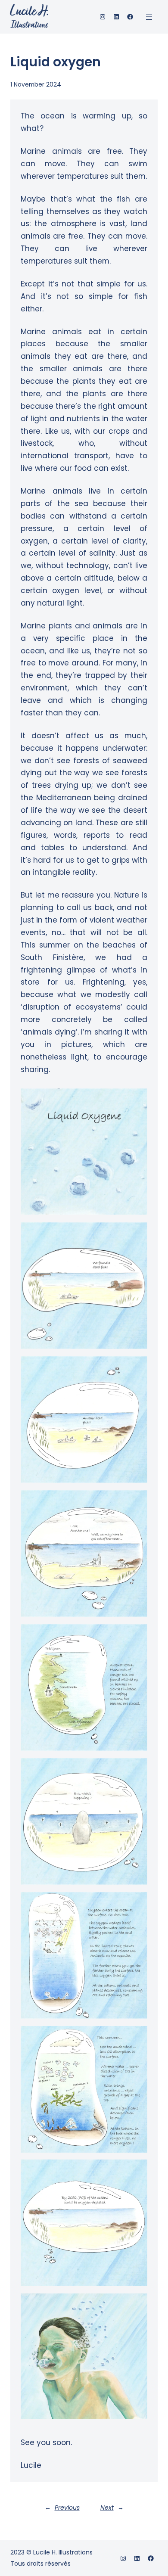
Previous (67, 2508)
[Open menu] (149, 17)
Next (107, 2508)
